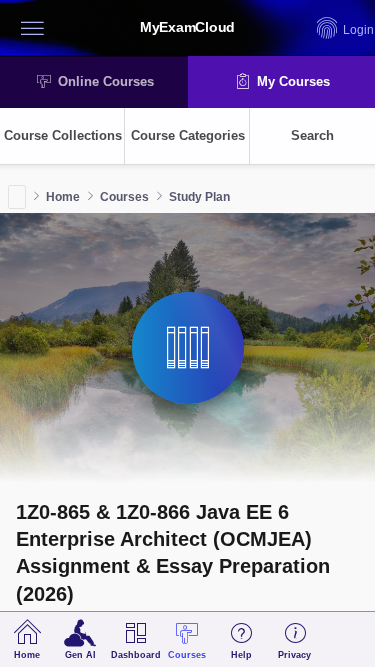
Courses (124, 197)
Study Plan (199, 197)
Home (63, 197)
